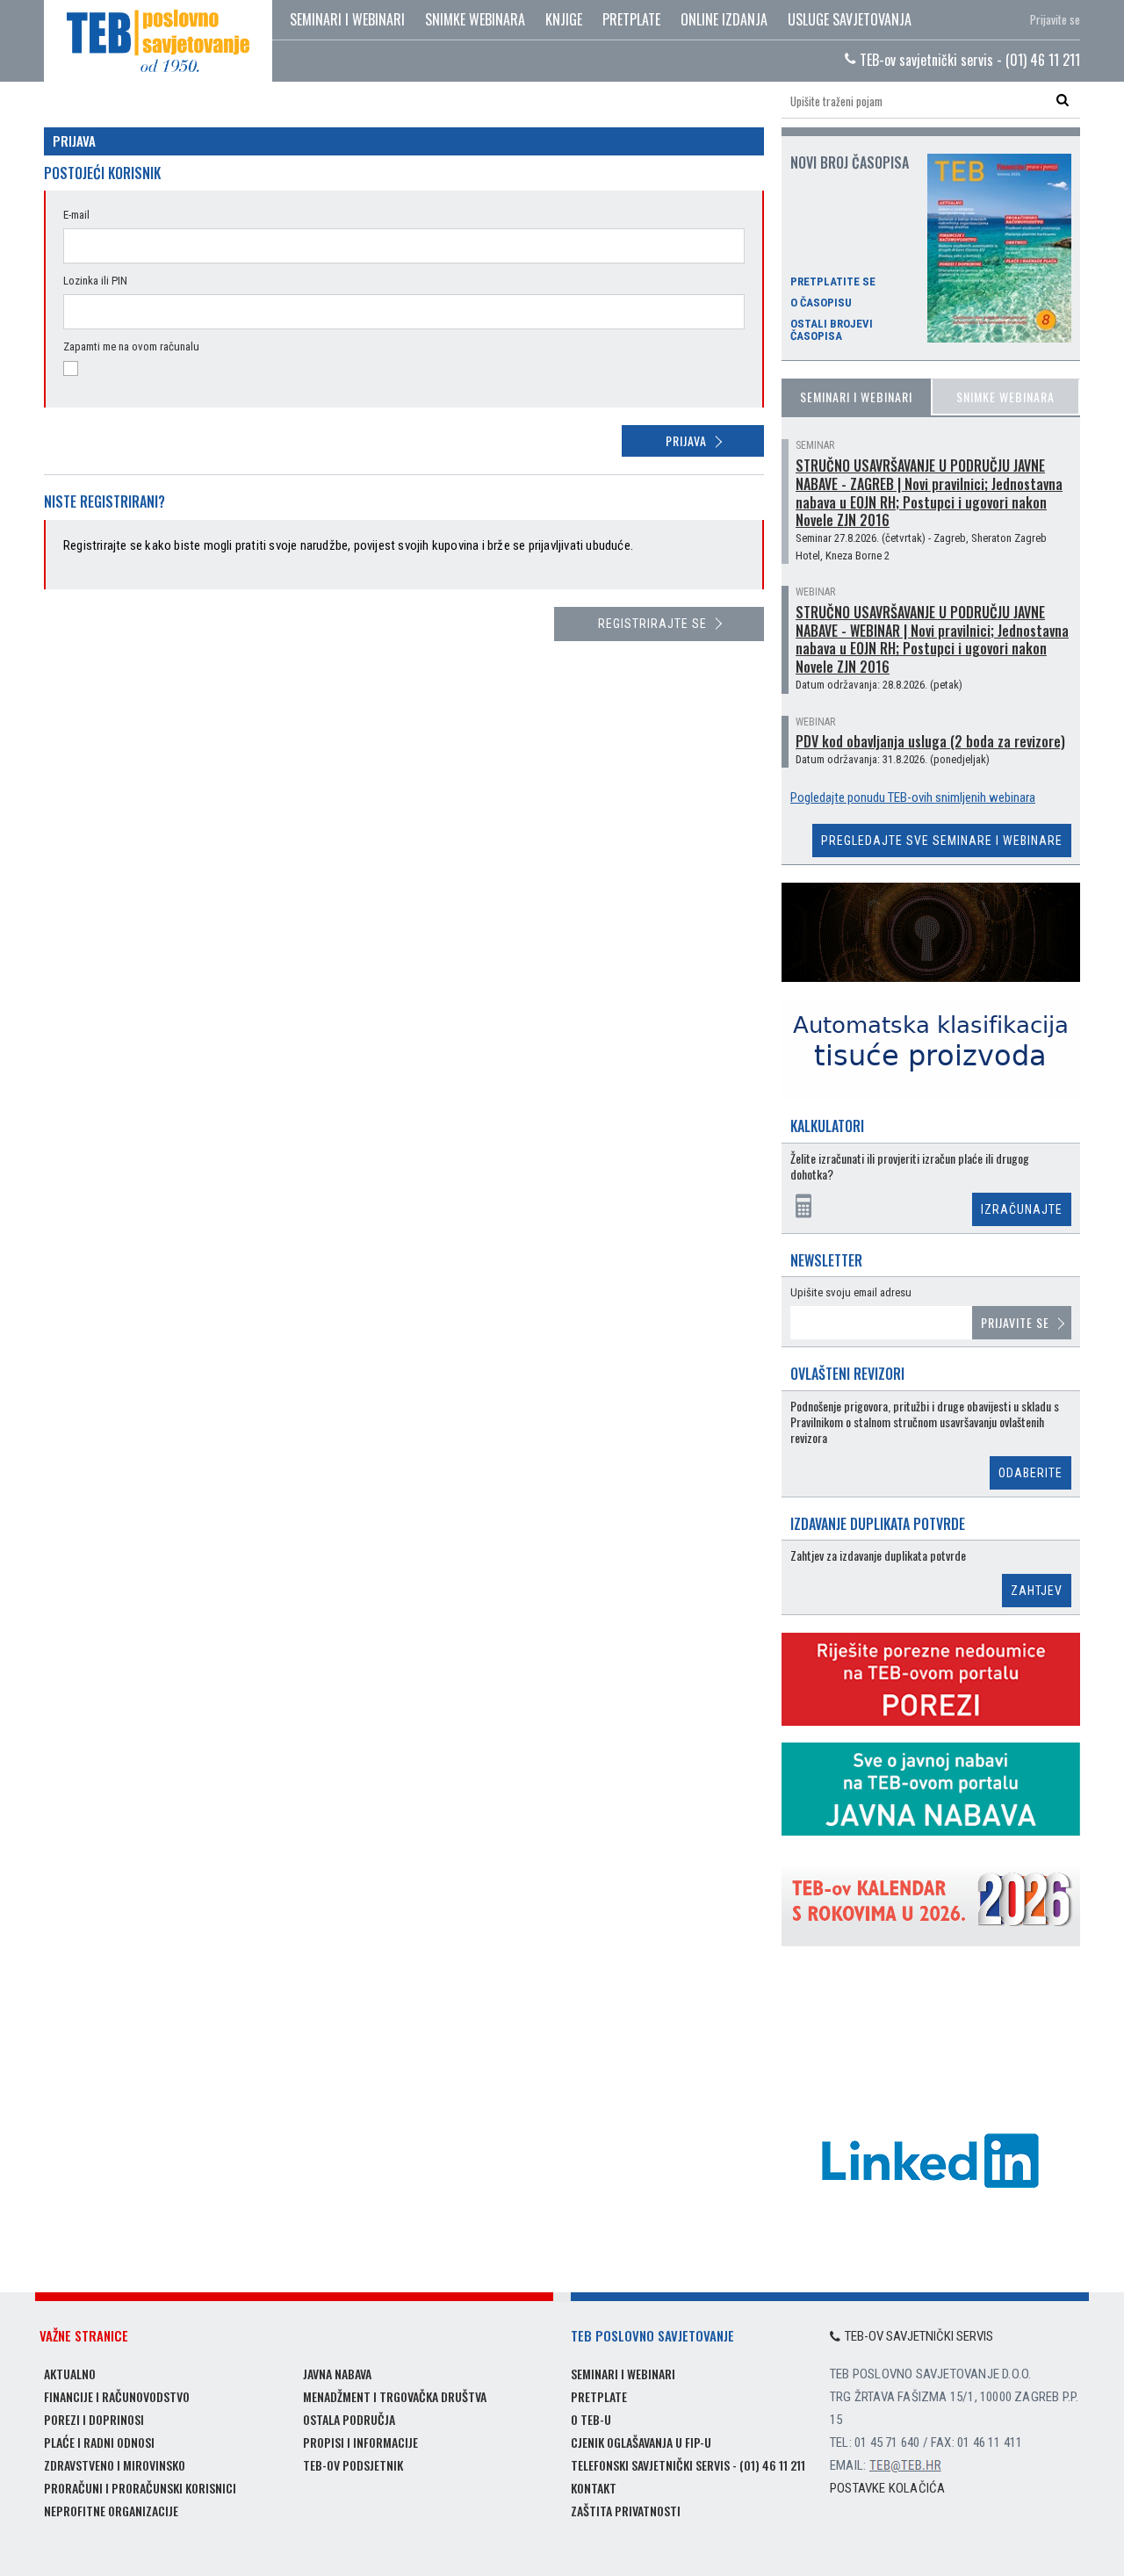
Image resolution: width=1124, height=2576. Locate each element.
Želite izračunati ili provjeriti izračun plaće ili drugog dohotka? (910, 1167)
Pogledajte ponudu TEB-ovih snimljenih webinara (913, 797)
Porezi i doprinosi (94, 2419)
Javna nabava (337, 2374)
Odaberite (1030, 1473)
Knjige (564, 19)
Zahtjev (1037, 1591)
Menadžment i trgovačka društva (395, 2396)
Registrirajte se (652, 624)
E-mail (76, 215)
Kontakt (594, 2488)
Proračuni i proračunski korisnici (140, 2488)
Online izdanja (724, 19)
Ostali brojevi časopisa (832, 330)
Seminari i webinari (347, 19)
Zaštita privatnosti (626, 2511)
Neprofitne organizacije (111, 2511)
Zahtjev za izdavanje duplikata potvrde (878, 1556)
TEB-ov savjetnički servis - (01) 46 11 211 (968, 60)
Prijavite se (1055, 19)
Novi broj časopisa (850, 162)
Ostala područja (349, 2419)
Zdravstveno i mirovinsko (115, 2465)
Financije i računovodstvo (117, 2396)
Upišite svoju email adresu (851, 1292)
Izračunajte (1022, 1209)
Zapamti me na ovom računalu (131, 346)
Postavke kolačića (887, 2488)
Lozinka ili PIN (95, 281)
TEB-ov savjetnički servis (919, 2336)
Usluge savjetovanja (850, 19)
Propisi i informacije (360, 2442)
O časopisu (821, 303)
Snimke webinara (475, 19)
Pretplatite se (833, 282)
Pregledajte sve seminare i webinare (942, 841)
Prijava (686, 440)
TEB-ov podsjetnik (353, 2465)
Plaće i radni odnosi (99, 2442)
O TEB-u (591, 2419)
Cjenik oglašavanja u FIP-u (641, 2442)
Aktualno (70, 2374)
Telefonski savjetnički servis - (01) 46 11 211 (688, 2465)
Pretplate (631, 19)
